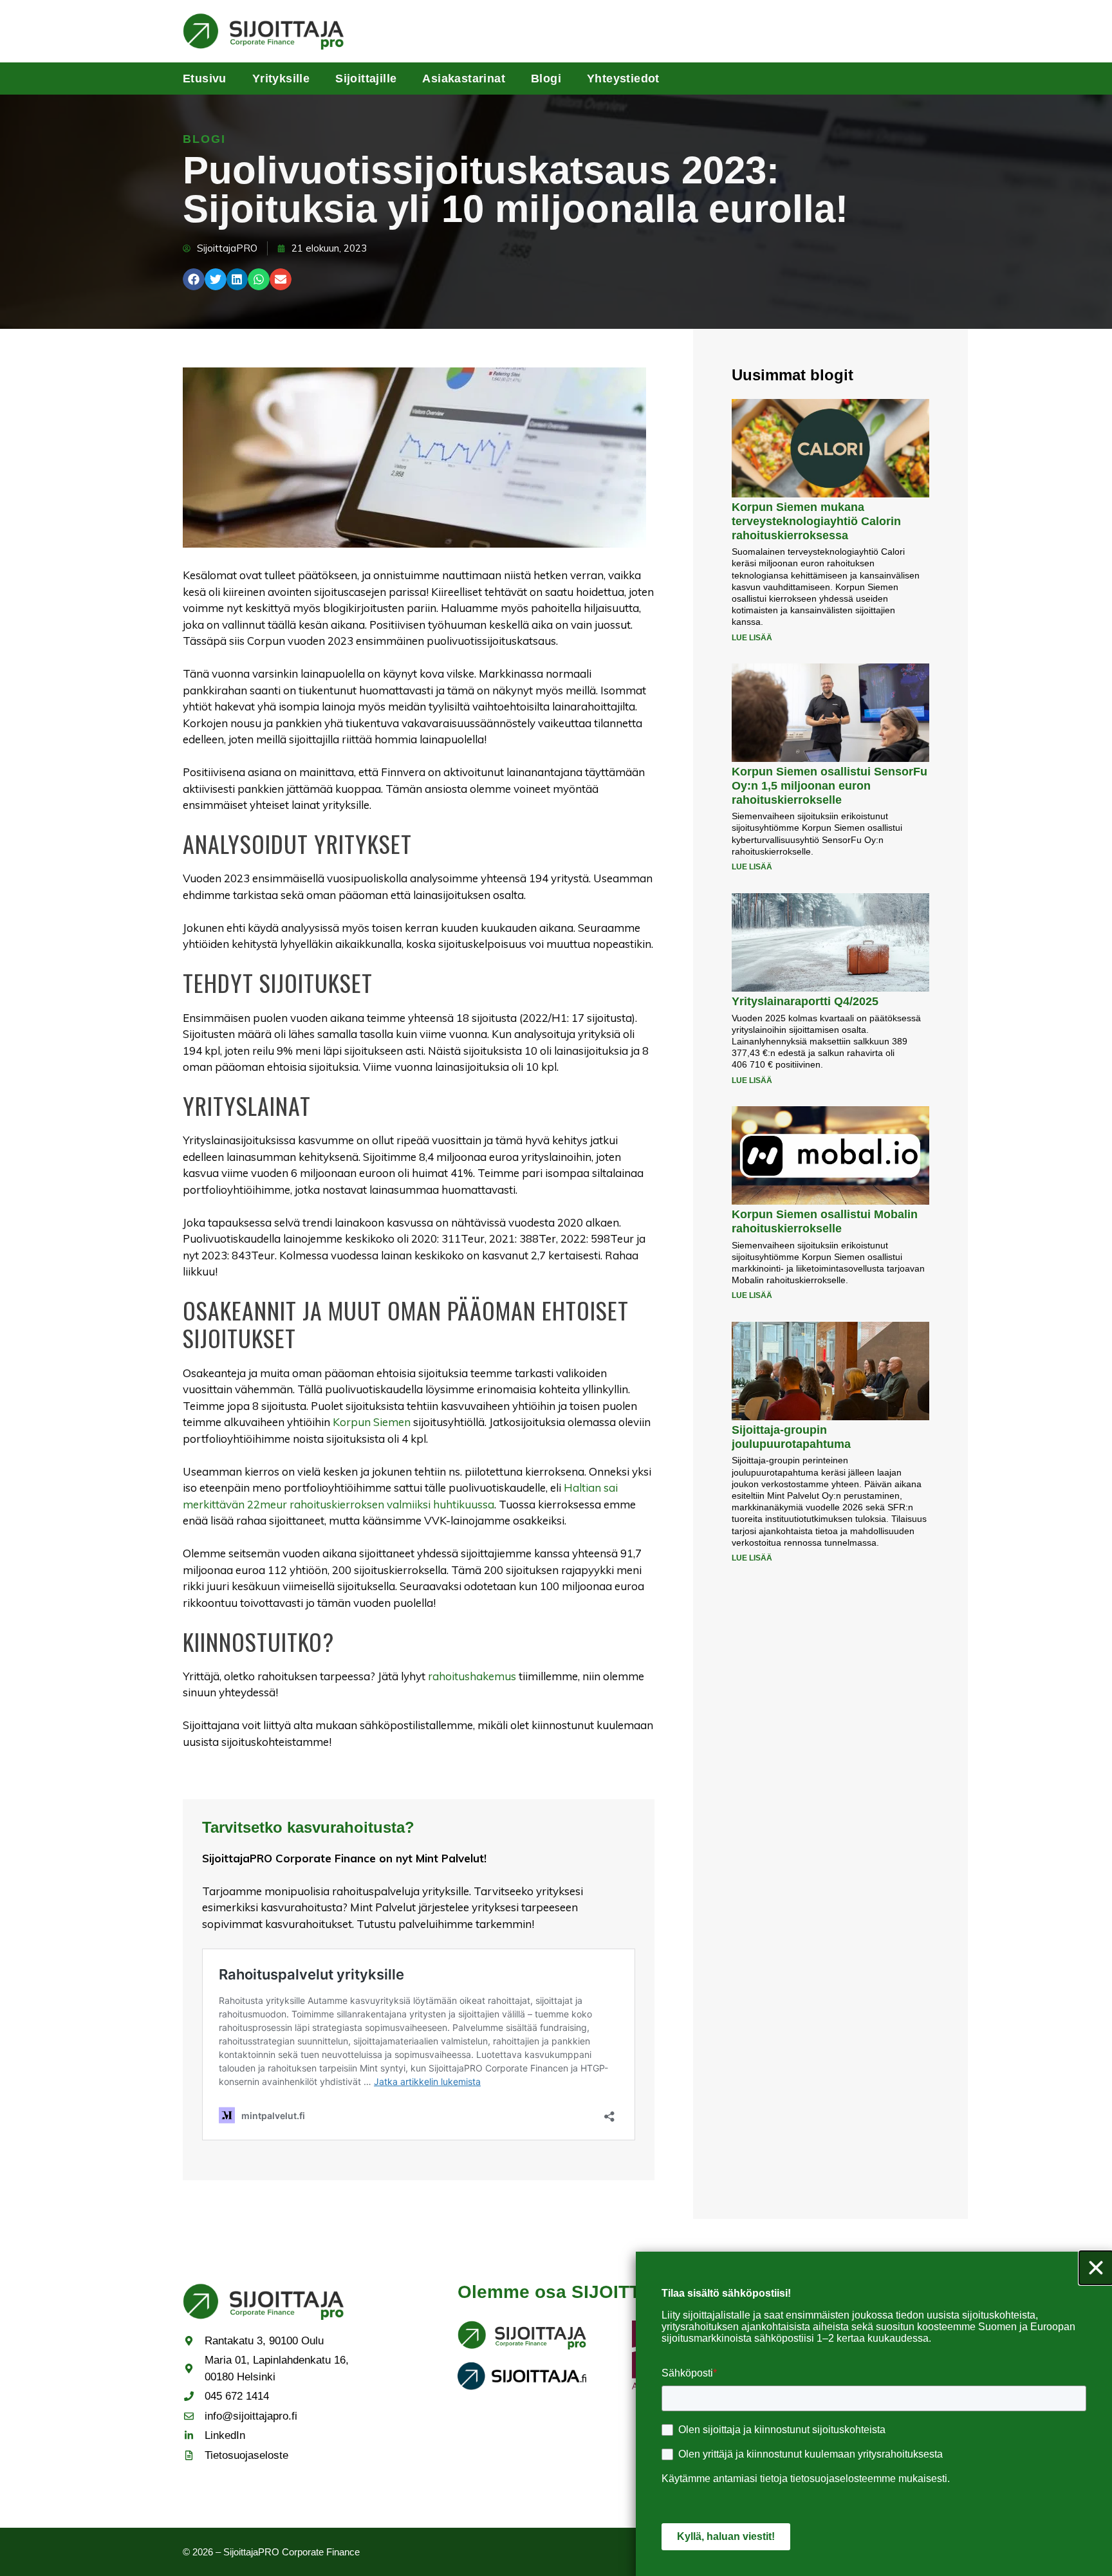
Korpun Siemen (372, 1422)
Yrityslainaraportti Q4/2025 (805, 1001)
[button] (194, 279)
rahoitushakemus (472, 1676)
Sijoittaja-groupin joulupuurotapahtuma (791, 1437)
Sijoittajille (366, 79)
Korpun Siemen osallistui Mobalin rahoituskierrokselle (825, 1221)
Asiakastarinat (464, 79)
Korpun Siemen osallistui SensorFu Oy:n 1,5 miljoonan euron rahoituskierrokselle (829, 785)
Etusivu (205, 79)
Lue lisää (752, 638)
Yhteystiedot (623, 79)
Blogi (546, 79)
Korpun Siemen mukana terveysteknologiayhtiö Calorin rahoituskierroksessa (816, 521)
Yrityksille (281, 79)
